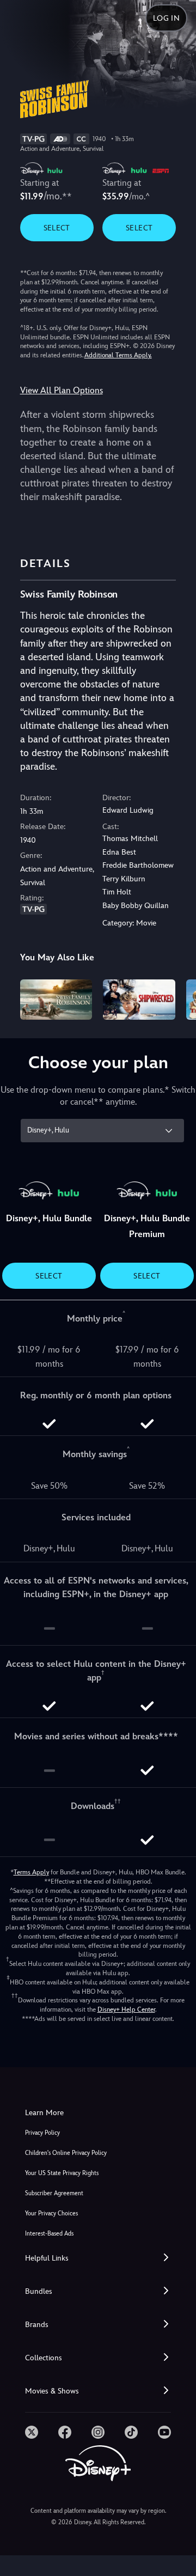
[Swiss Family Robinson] (56, 1000)
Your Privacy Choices (51, 2213)
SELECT (57, 228)
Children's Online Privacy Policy (66, 2153)
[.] (32, 2432)
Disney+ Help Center (126, 2009)
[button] (98, 2258)
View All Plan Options (62, 390)
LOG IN (166, 18)
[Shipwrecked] (139, 1000)
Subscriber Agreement (54, 2193)
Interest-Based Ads (49, 2234)
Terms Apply (31, 1872)
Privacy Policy (42, 2133)
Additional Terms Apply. (118, 355)
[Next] (177, 998)
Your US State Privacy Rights (62, 2173)
